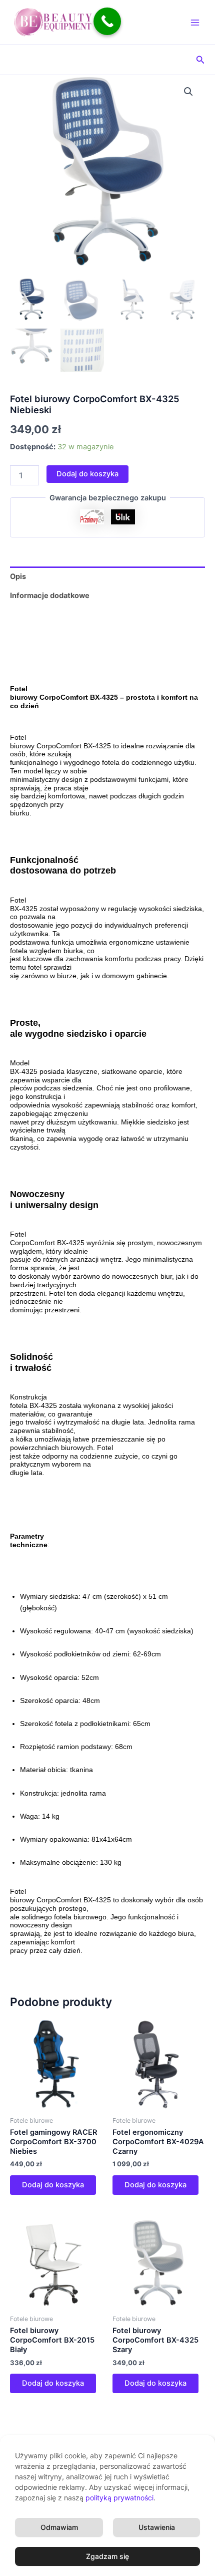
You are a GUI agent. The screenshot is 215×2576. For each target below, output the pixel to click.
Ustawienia (157, 2527)
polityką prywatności (119, 2498)
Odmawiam (59, 2527)
